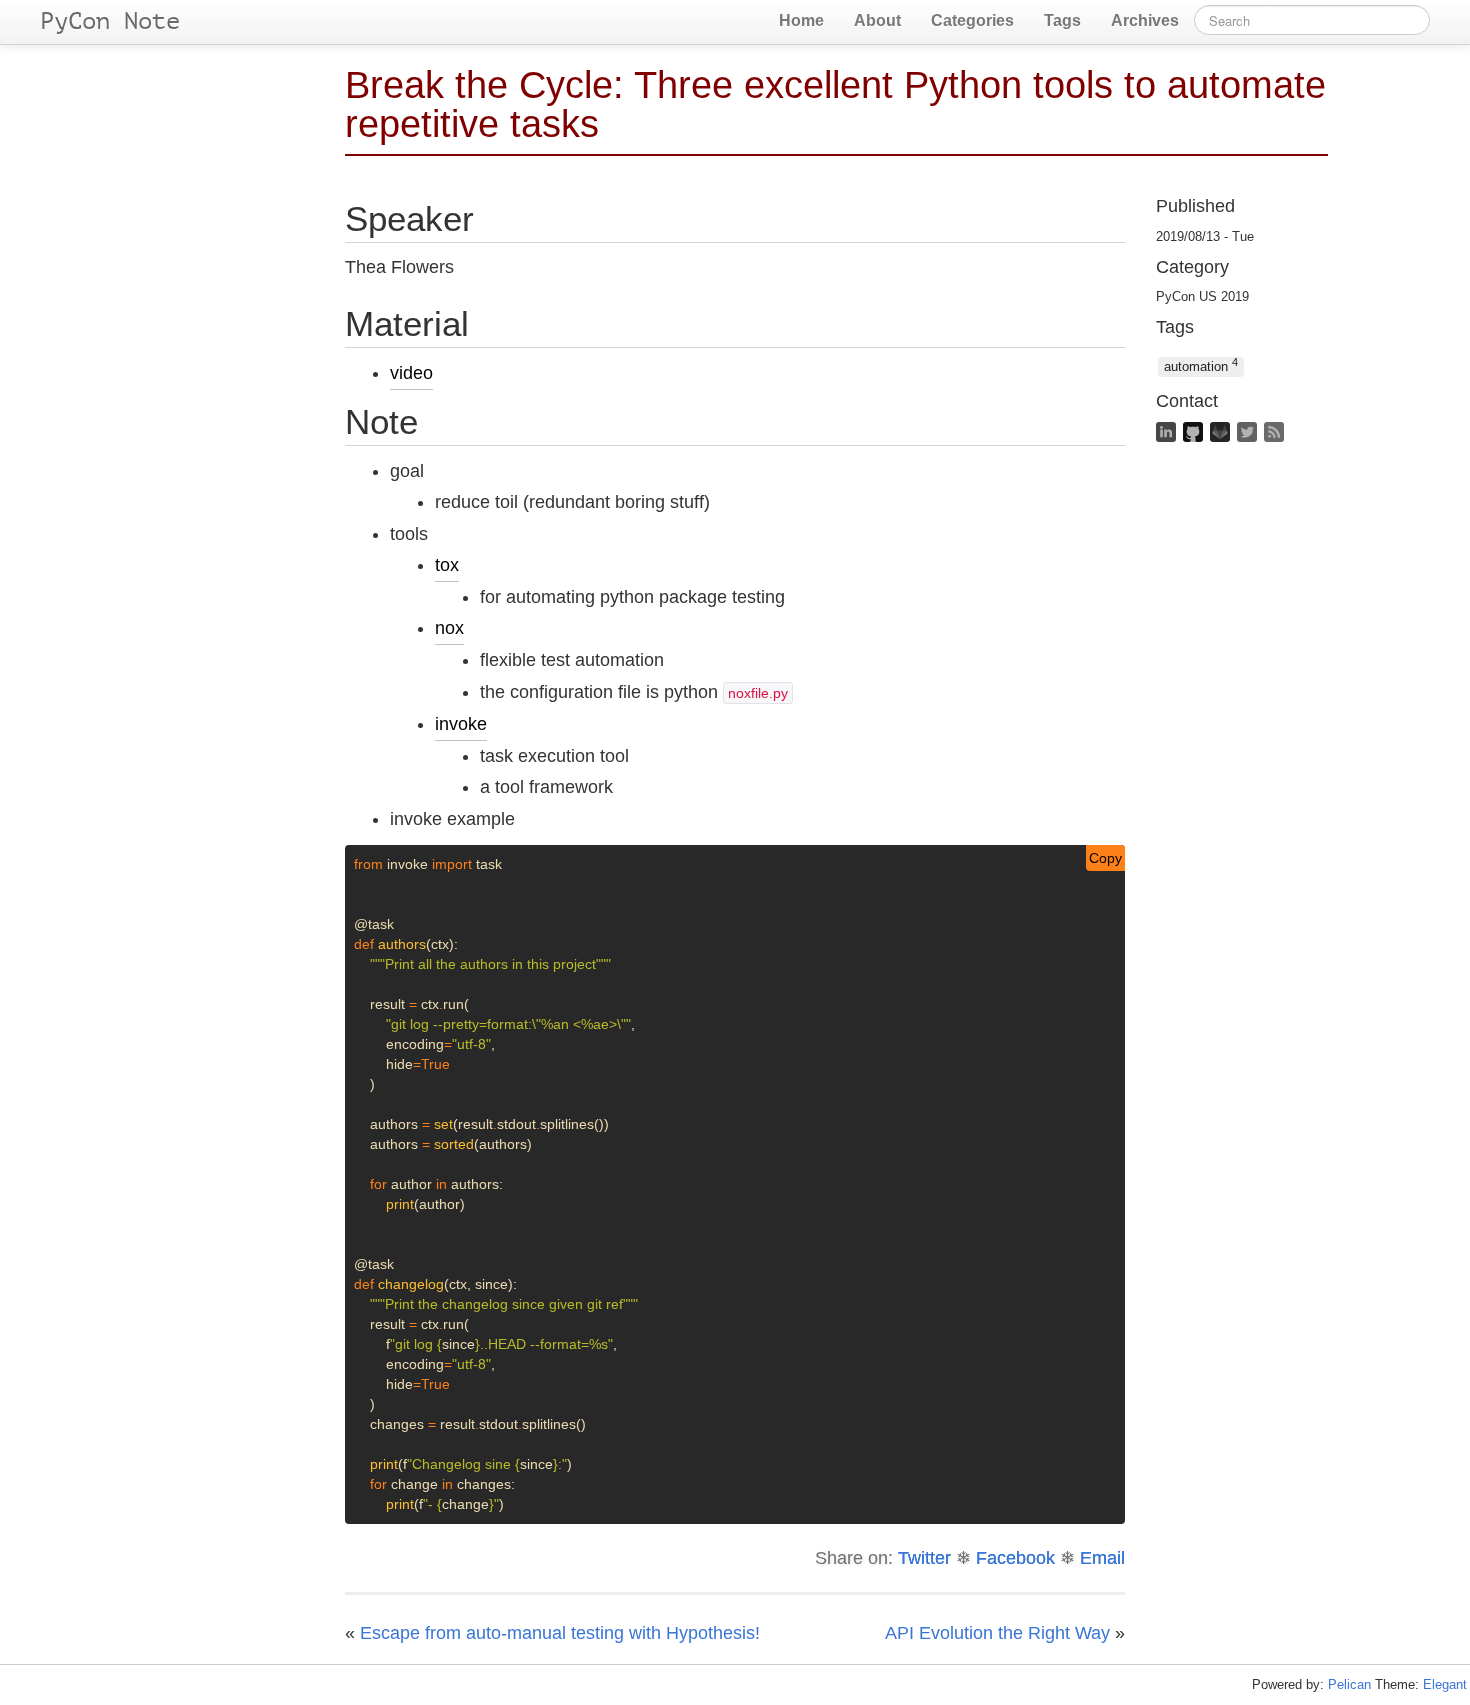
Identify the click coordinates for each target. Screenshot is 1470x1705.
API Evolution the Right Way (997, 1633)
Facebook (1015, 1558)
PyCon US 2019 (1202, 297)
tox (447, 565)
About (877, 20)
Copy (1105, 858)
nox (449, 628)
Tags (1062, 20)
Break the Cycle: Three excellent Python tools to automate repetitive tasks (835, 104)
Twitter (924, 1558)
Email (1102, 1558)
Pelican (1349, 1684)
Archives (1145, 20)
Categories (972, 20)
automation (1201, 365)
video (411, 373)
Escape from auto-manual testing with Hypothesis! (560, 1633)
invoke (461, 724)
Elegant (1445, 1684)
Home (801, 20)
